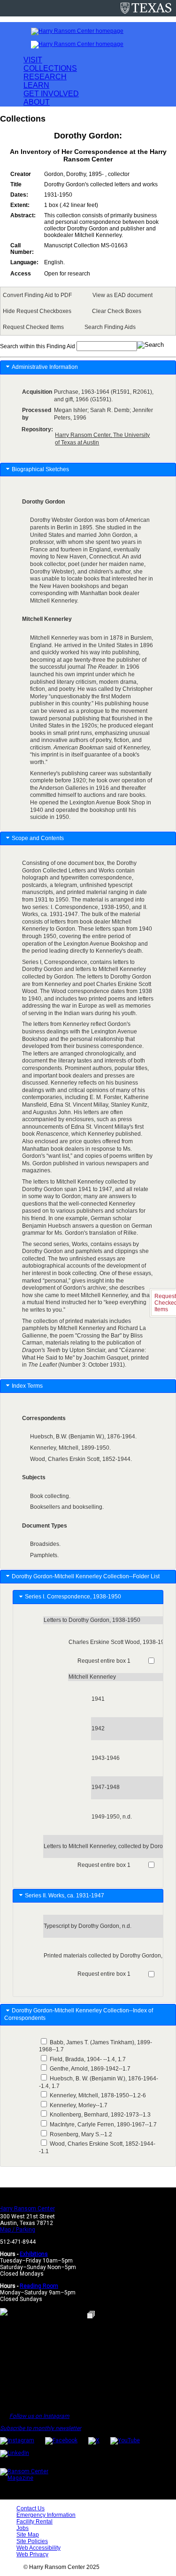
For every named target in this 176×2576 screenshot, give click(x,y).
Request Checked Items (33, 327)
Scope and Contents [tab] (38, 838)
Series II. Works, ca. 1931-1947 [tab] (66, 1896)
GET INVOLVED (51, 94)
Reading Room (39, 2286)
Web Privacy (32, 2554)
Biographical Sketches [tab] (40, 469)
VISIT (33, 60)
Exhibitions (34, 2254)
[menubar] (88, 311)
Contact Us (31, 2508)
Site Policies (32, 2541)
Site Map (28, 2535)
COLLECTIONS (50, 68)
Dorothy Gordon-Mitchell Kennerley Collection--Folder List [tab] (86, 1576)
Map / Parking (18, 2230)
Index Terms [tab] (27, 1386)
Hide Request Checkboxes (37, 311)
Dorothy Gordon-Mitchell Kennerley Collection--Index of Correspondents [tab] (79, 2014)
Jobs (23, 2528)
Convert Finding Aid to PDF (37, 295)
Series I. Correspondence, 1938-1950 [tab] (74, 1597)
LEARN (36, 85)
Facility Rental (34, 2522)
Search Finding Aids (110, 327)
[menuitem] (39, 295)
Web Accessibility (38, 2548)
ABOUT (37, 102)
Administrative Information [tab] (45, 367)
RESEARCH (45, 77)
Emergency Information (46, 2515)
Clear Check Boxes (117, 311)
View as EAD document (122, 295)
